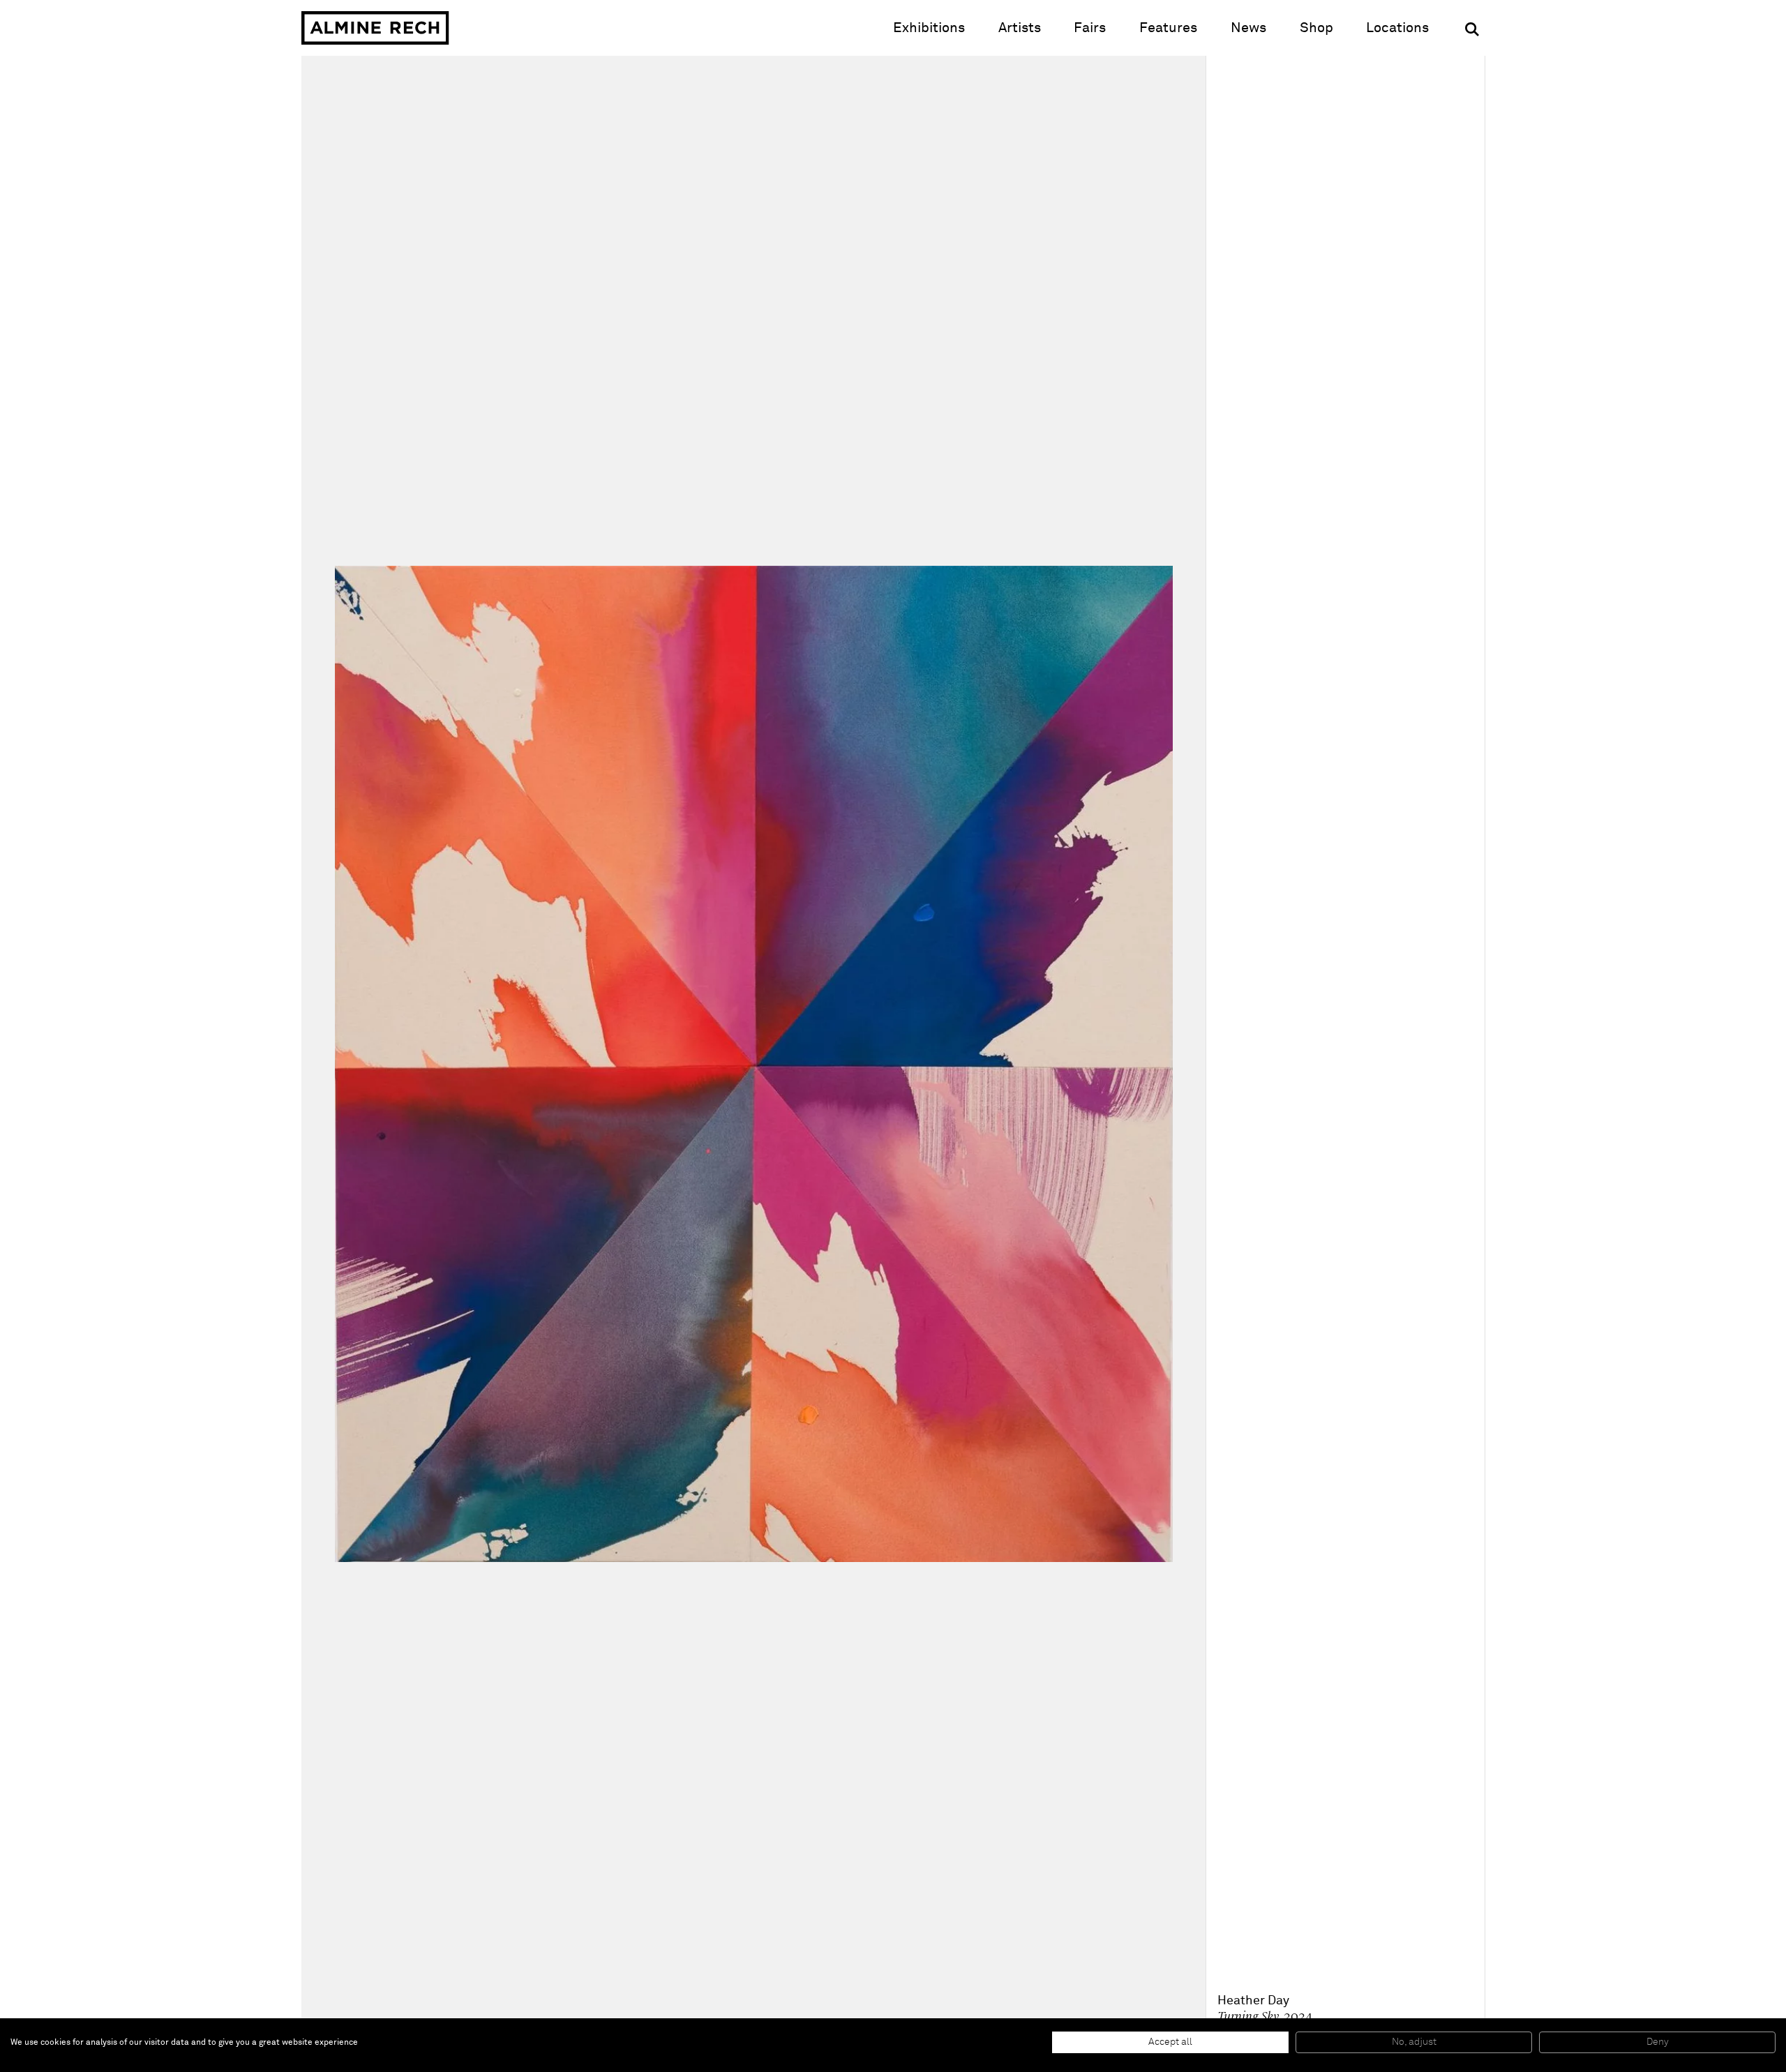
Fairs (1090, 28)
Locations (1397, 28)
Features (1168, 28)
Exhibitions (929, 28)
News (1248, 28)
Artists (1020, 28)
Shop (1316, 28)
